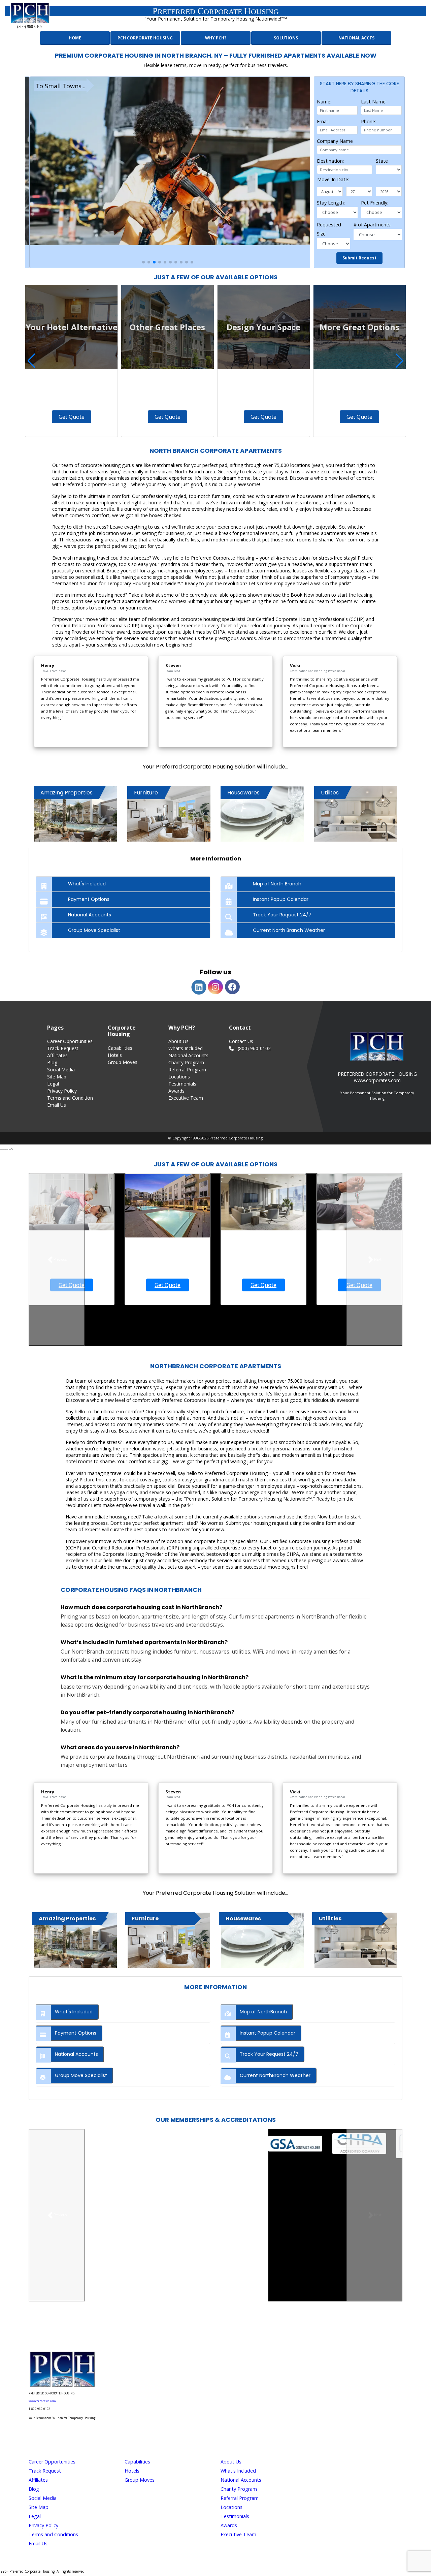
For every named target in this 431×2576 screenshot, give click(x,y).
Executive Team (186, 1098)
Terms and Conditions (53, 2534)
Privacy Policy (62, 1091)
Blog (52, 1062)
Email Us (57, 1105)
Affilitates (57, 1055)
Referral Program (187, 1070)
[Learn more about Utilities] (356, 1940)
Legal (53, 1084)
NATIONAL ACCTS (356, 38)
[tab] (123, 884)
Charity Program (186, 1062)
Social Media (61, 1070)
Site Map (57, 1077)
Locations (179, 1077)
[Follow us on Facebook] (206, 2330)
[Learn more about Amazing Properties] (75, 1940)
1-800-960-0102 (39, 2409)
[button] (143, 262)
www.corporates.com (42, 2401)
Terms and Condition (70, 1098)
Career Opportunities (70, 1041)
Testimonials (182, 1084)
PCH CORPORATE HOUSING (145, 38)
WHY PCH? (216, 38)
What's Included (186, 1048)
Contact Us (241, 1041)
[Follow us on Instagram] (187, 2330)
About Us (178, 1041)
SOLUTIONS (286, 38)
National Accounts (188, 1055)
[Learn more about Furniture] (169, 1940)
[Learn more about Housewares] (262, 1940)
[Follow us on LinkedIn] (225, 2330)
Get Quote (72, 417)
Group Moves (123, 1062)
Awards (176, 1091)
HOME (75, 38)
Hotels (115, 1055)
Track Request (63, 1048)
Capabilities (120, 1048)
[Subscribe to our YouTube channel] (244, 2330)
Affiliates (38, 2480)
